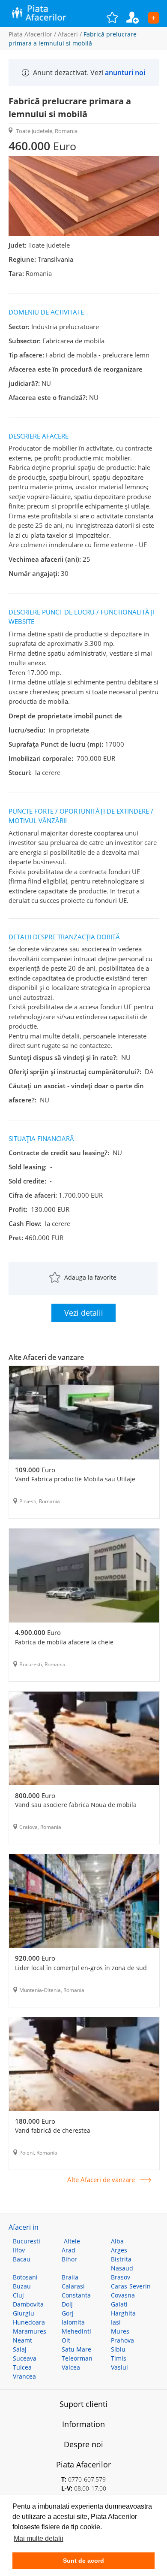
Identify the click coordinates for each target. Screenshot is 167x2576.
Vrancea (24, 2376)
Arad (69, 2250)
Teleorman (77, 2358)
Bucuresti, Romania (42, 1664)
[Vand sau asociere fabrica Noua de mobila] (84, 1740)
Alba (117, 2241)
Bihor (69, 2259)
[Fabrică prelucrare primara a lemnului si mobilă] (84, 234)
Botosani (25, 2277)
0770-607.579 (87, 2479)
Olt (66, 2340)
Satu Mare (76, 2349)
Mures (120, 2331)
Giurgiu (24, 2313)
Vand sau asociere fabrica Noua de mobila (76, 1805)
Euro (35, 1470)
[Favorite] (116, 17)
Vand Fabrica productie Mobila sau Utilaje (75, 1479)
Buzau (22, 2286)
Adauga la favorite (90, 1277)
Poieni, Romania (38, 2153)
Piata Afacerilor (30, 34)
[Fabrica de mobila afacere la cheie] (84, 1577)
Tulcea (22, 2367)
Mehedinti (76, 2331)
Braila (70, 2277)
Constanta (76, 2295)
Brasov (121, 2277)
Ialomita (73, 2322)
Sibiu (118, 2349)
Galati (119, 2304)
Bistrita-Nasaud (122, 2264)
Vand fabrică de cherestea (53, 2130)
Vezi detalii (84, 1313)
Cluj (18, 2295)
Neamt (22, 2340)
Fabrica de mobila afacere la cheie (64, 1642)
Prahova (122, 2340)
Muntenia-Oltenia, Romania (52, 1990)
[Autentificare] (137, 17)
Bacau (22, 2259)
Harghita (123, 2313)
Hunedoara (29, 2322)
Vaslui (119, 2367)
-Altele (71, 2241)
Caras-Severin (131, 2286)
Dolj (67, 2304)
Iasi (116, 2322)
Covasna (123, 2295)
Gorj (68, 2313)
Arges (119, 2250)
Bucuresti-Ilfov (28, 2246)
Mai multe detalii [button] (39, 2538)
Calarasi (73, 2286)
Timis (119, 2358)
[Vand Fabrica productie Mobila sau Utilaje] (84, 1414)
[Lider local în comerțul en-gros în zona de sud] (84, 1902)
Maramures (30, 2331)
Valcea (71, 2367)
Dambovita (28, 2304)
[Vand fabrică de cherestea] (84, 2065)
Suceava (25, 2358)
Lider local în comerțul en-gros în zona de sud (81, 1968)
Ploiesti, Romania (40, 1501)
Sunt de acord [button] (83, 2561)
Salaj (20, 2349)
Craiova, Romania (40, 1827)
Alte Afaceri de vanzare (101, 2180)
